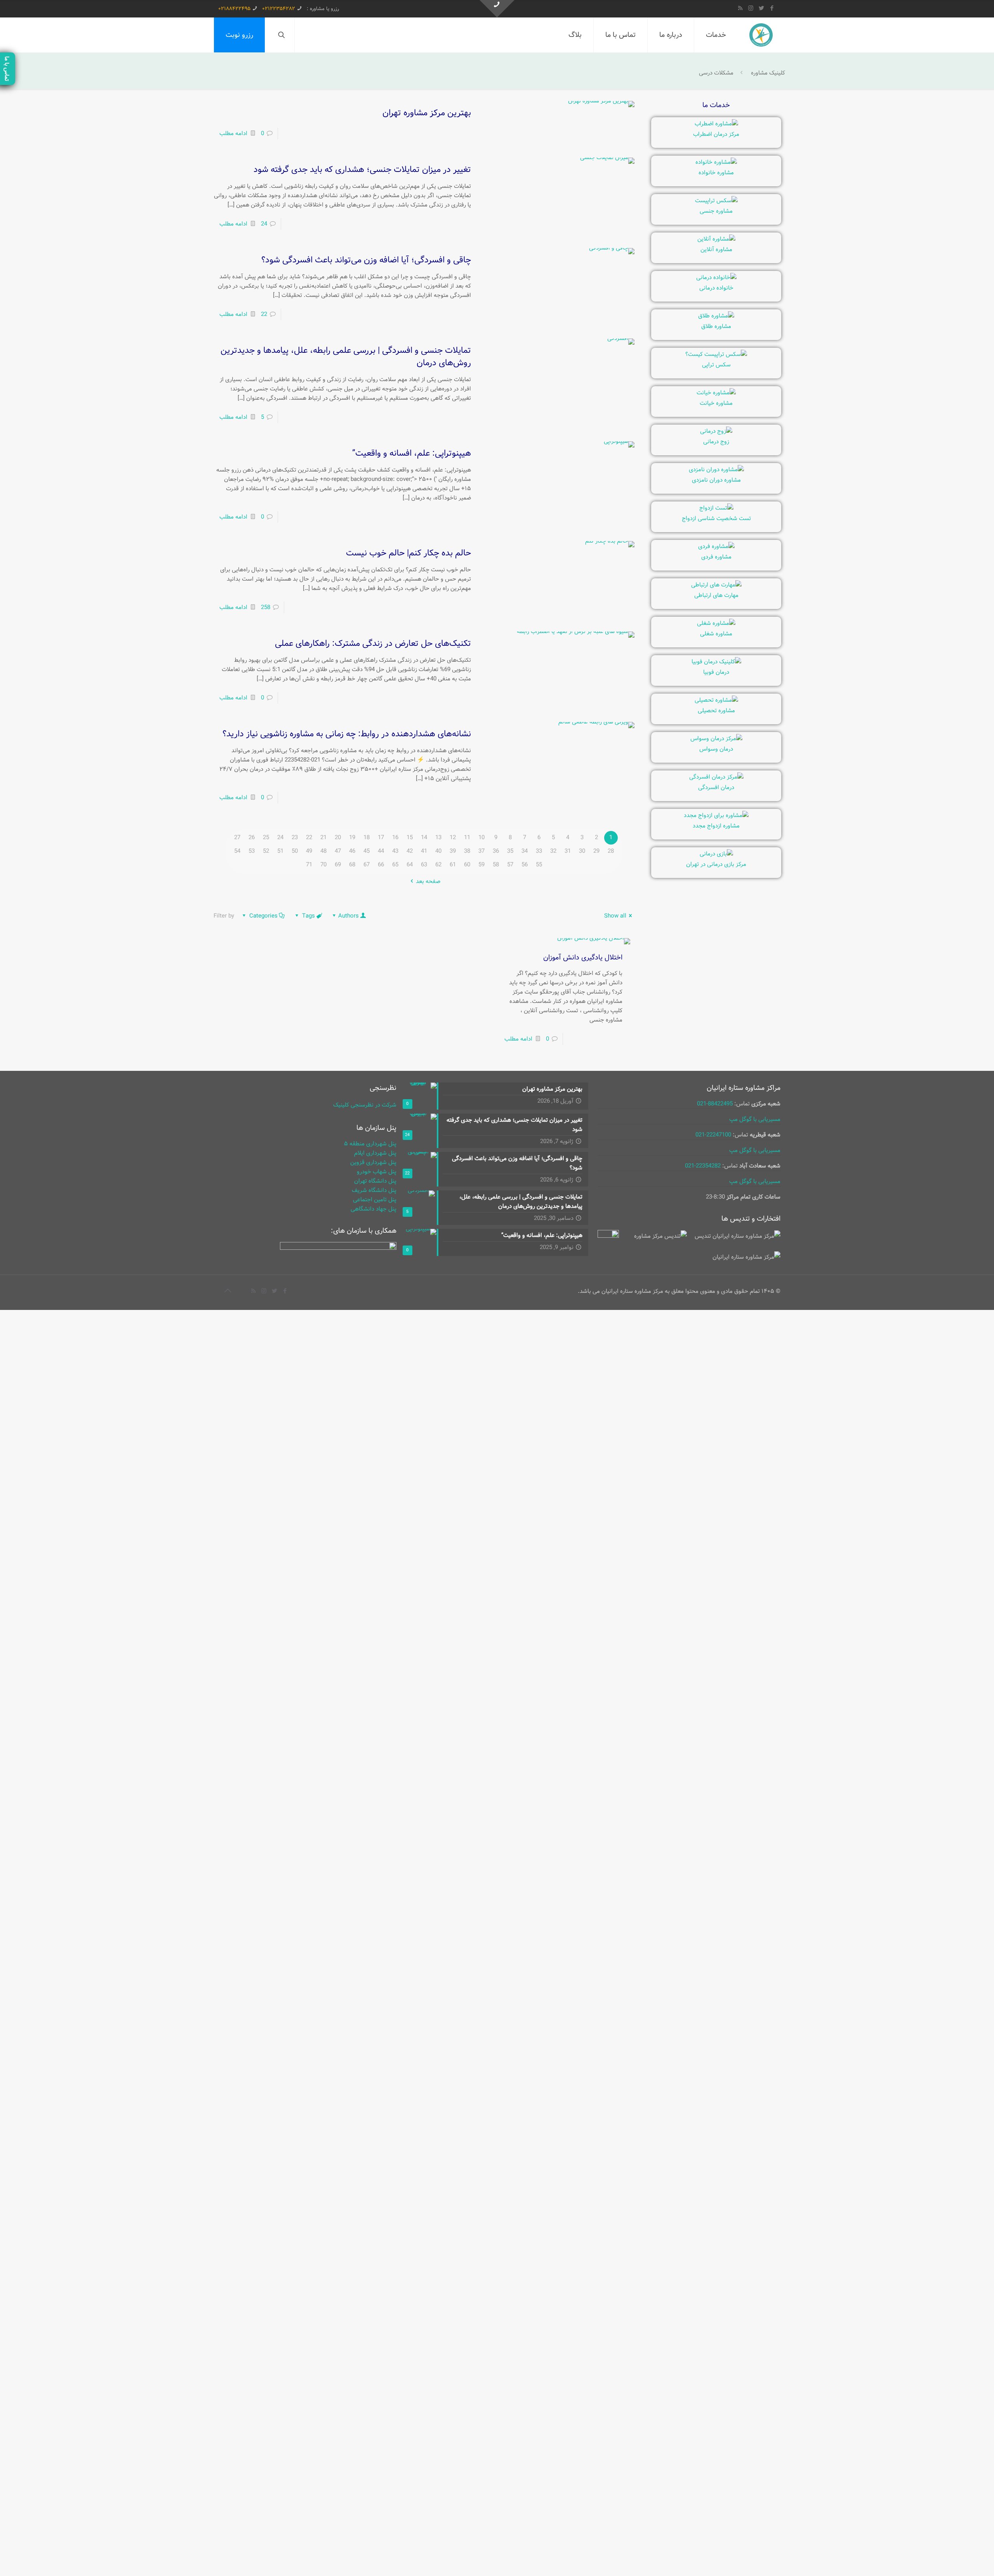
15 (410, 838)
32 (553, 851)
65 (395, 865)
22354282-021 (703, 1166)
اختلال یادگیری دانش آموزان (583, 958)
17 (381, 838)
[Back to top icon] (228, 1291)
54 (237, 851)
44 (381, 851)
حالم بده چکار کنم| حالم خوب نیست (408, 553)
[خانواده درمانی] (716, 278)
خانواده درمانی (716, 288)
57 (510, 865)
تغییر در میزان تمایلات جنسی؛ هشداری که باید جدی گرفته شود (362, 170)
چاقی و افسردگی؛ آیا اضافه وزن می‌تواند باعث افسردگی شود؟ (366, 260)
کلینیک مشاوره (768, 73)
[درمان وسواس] (716, 739)
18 (367, 838)
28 (611, 851)
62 (438, 865)
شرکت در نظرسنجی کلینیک (365, 1105)
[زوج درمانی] (716, 431)
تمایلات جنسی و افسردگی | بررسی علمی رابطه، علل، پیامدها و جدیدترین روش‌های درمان (346, 357)
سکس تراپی (716, 365)
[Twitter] (761, 9)
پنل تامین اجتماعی (375, 1200)
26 (252, 838)
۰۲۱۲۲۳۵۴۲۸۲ (279, 9)
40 (438, 851)
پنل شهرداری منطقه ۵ (370, 1144)
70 (323, 865)
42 (410, 851)
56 (525, 865)
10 (481, 838)
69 (338, 865)
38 (467, 851)
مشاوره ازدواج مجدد (716, 826)
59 (481, 865)
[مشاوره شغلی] (716, 623)
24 (264, 224)
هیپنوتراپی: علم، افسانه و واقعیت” (412, 453)
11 (467, 838)
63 (424, 865)
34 (525, 851)
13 (438, 838)
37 (481, 851)
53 (252, 851)
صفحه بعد (428, 881)
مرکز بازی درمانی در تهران (716, 864)
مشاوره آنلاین (716, 250)
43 (395, 851)
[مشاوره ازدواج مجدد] (716, 815)
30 (582, 851)
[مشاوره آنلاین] (716, 239)
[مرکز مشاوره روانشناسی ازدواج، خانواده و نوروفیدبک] (761, 35)
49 (309, 851)
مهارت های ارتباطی (716, 595)
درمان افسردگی (716, 788)
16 (395, 838)
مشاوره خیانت (716, 403)
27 (237, 838)
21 (323, 838)
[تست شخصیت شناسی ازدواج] (716, 508)
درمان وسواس (716, 749)
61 (453, 865)
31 (568, 851)
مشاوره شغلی (716, 634)
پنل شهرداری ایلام (375, 1153)
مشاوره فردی (716, 557)
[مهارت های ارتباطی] (716, 585)
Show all (615, 916)
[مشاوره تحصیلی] (716, 700)
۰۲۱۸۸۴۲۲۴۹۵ (234, 9)
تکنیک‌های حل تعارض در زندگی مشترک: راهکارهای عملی (373, 644)
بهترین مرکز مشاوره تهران (427, 113)
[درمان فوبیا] (716, 662)
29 (596, 851)
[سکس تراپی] (716, 354)
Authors (348, 916)
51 (280, 851)
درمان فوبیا (716, 672)
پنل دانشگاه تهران (375, 1181)
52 (266, 851)
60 (467, 865)
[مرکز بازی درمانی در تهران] (716, 854)
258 (266, 607)
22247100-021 (713, 1135)
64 (410, 865)
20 (338, 838)
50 (295, 851)
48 (323, 851)
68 (352, 865)
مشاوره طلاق (716, 326)
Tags (308, 916)
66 (381, 865)
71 (309, 865)
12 (453, 838)
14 (424, 838)
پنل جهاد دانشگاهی (374, 1209)
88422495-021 (715, 1104)
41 (424, 851)
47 (338, 851)
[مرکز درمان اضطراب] (716, 124)
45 (367, 851)
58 (496, 865)
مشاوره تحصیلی (716, 711)
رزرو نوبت (239, 35)
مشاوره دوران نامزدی (716, 480)
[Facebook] (772, 9)
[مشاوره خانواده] (716, 162)
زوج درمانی (716, 442)
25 (266, 838)
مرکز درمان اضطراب (716, 134)
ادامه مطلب (233, 134)
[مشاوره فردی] (716, 546)
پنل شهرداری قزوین (373, 1162)
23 (295, 838)
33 (539, 851)
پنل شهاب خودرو (377, 1172)
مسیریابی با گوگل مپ (755, 1119)
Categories (263, 916)
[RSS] (740, 9)
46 (352, 851)
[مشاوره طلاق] (716, 316)
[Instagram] (751, 9)
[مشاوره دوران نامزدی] (716, 470)
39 (453, 851)
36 (496, 851)
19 (352, 838)
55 (539, 865)
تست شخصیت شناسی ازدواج (716, 519)
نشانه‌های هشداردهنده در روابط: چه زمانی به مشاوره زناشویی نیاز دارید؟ (347, 734)
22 (264, 314)
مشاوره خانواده (716, 173)
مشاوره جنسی (716, 211)
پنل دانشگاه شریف (374, 1190)
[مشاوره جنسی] (716, 201)
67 (367, 865)
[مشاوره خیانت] (716, 393)
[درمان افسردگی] (716, 777)
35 (510, 851)
